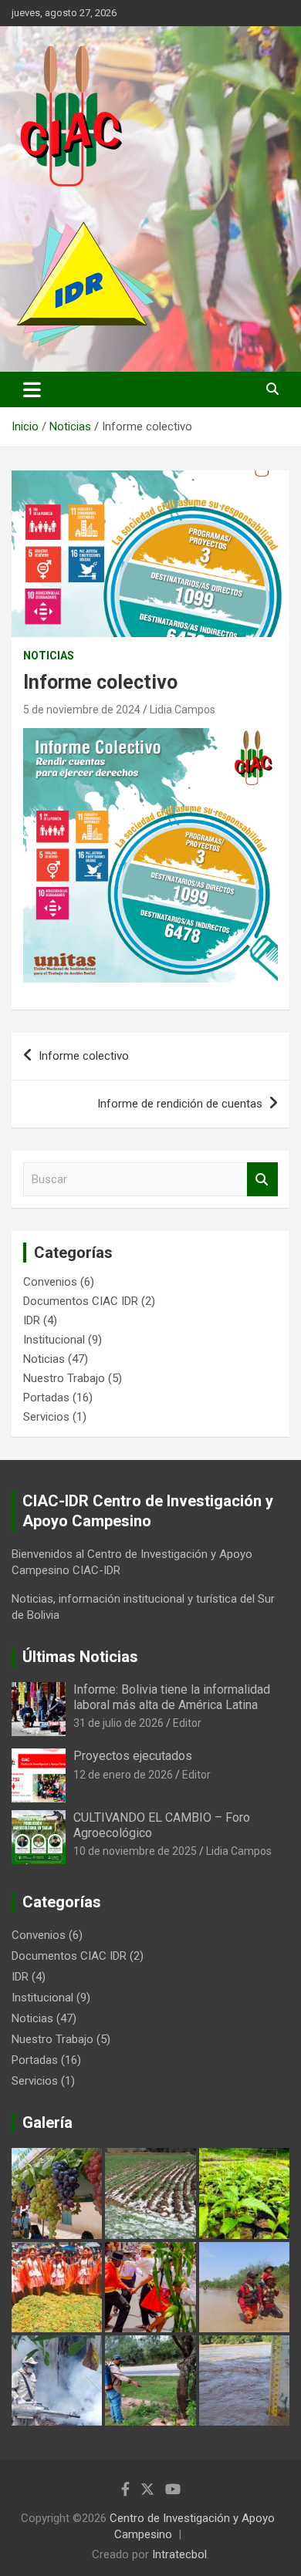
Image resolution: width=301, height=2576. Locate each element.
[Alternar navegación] (32, 389)
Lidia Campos (183, 710)
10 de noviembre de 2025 (135, 1851)
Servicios (46, 1417)
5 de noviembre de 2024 (82, 710)
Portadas (46, 1398)
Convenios (50, 1282)
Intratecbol (179, 2554)
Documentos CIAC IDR (81, 1301)
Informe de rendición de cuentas (180, 1104)
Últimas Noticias (80, 1657)
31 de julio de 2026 (118, 1723)
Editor (187, 1723)
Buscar (262, 1180)
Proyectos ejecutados (133, 1756)
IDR (32, 1320)
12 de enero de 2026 (123, 1775)
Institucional (54, 1340)
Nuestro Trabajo (64, 1378)
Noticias (49, 656)
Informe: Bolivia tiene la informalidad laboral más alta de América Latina (172, 1697)
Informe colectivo (84, 1056)
